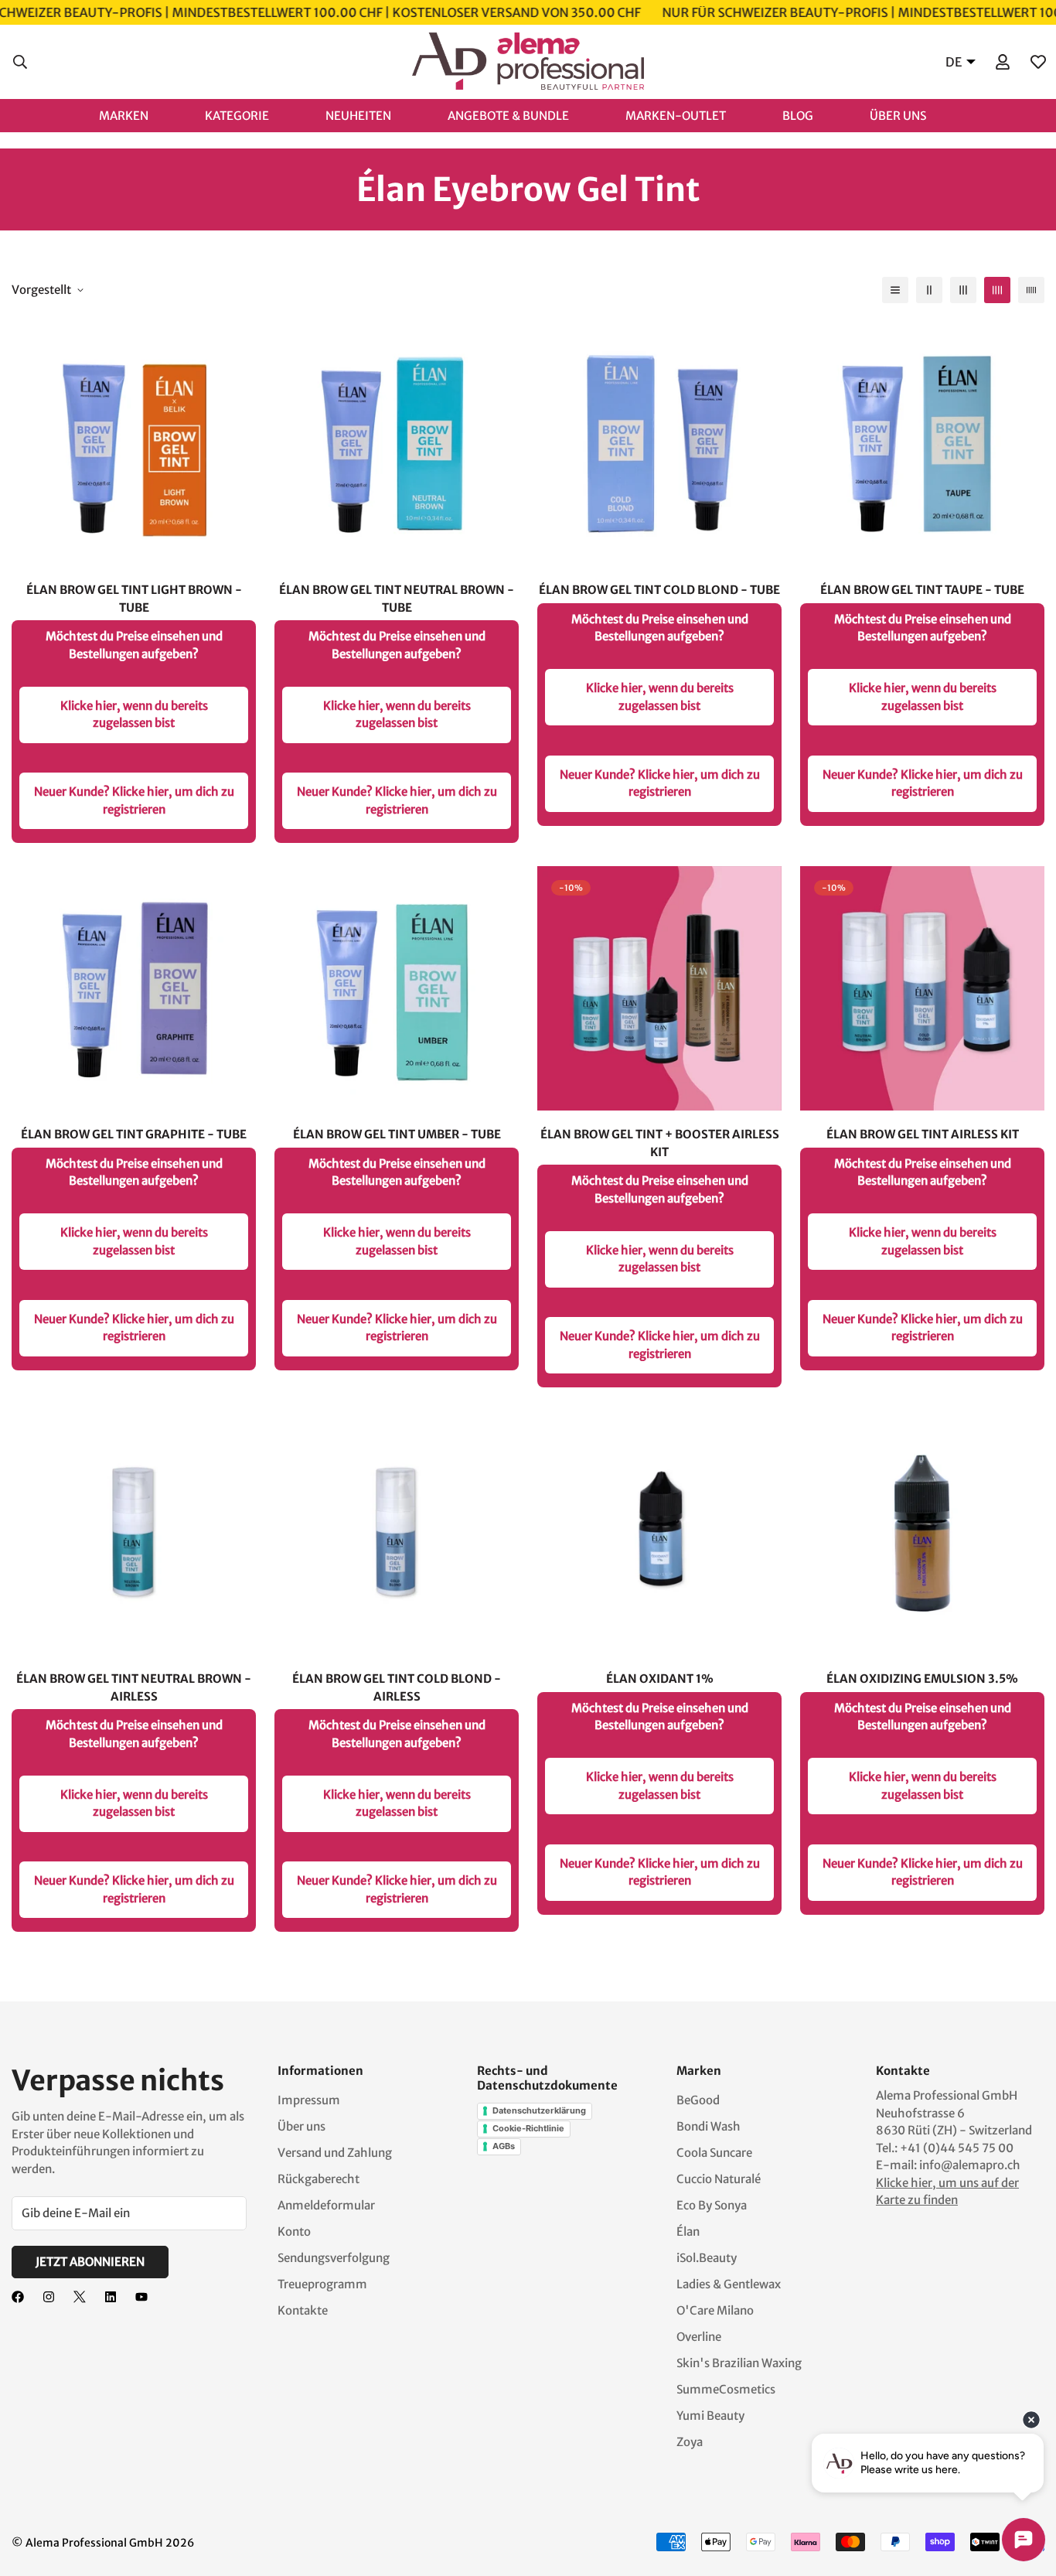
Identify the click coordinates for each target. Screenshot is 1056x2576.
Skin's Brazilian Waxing (739, 2363)
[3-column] (963, 290)
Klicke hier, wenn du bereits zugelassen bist (134, 715)
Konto (294, 2231)
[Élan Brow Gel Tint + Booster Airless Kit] (659, 988)
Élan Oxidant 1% (660, 1679)
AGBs (504, 2146)
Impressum (309, 2100)
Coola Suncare (714, 2153)
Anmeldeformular (326, 2205)
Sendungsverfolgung (334, 2258)
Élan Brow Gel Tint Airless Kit (923, 1134)
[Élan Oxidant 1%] (659, 1533)
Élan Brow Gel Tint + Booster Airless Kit (660, 1143)
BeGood (698, 2100)
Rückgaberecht (319, 2179)
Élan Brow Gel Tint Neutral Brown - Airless (134, 1687)
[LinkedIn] (111, 2297)
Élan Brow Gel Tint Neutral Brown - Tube (397, 599)
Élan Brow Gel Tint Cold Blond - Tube (659, 590)
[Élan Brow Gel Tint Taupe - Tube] (922, 444)
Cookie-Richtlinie (528, 2128)
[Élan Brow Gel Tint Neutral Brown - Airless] (134, 1533)
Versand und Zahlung (335, 2153)
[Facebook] (18, 2297)
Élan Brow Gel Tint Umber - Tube (397, 1134)
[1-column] (895, 290)
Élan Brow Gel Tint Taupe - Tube (922, 590)
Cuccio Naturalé (719, 2179)
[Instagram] (49, 2297)
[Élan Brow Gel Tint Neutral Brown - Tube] (397, 444)
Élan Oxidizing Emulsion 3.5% (922, 1679)
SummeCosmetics (726, 2389)
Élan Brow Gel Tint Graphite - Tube (134, 1134)
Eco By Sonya (712, 2205)
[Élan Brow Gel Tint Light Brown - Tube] (134, 444)
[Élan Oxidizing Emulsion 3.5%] (922, 1533)
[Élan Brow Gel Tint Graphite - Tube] (134, 988)
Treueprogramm (322, 2284)
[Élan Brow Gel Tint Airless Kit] (922, 988)
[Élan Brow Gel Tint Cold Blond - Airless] (397, 1533)
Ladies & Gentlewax (729, 2284)
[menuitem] (140, 115)
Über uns (301, 2126)
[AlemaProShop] (528, 62)
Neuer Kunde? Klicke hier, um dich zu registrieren (134, 800)
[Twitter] (80, 2297)
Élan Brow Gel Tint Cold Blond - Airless (397, 1687)
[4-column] (997, 290)
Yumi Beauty (710, 2416)
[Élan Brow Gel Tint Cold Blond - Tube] (659, 444)
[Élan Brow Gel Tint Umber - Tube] (397, 988)
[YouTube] (141, 2297)
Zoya (690, 2442)
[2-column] (929, 290)
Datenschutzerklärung (539, 2110)
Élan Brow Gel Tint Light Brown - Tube (134, 599)
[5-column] (1031, 290)
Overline (699, 2337)
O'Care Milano (715, 2310)
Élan (688, 2231)
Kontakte (303, 2310)
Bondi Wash (709, 2126)
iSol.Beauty (707, 2258)
